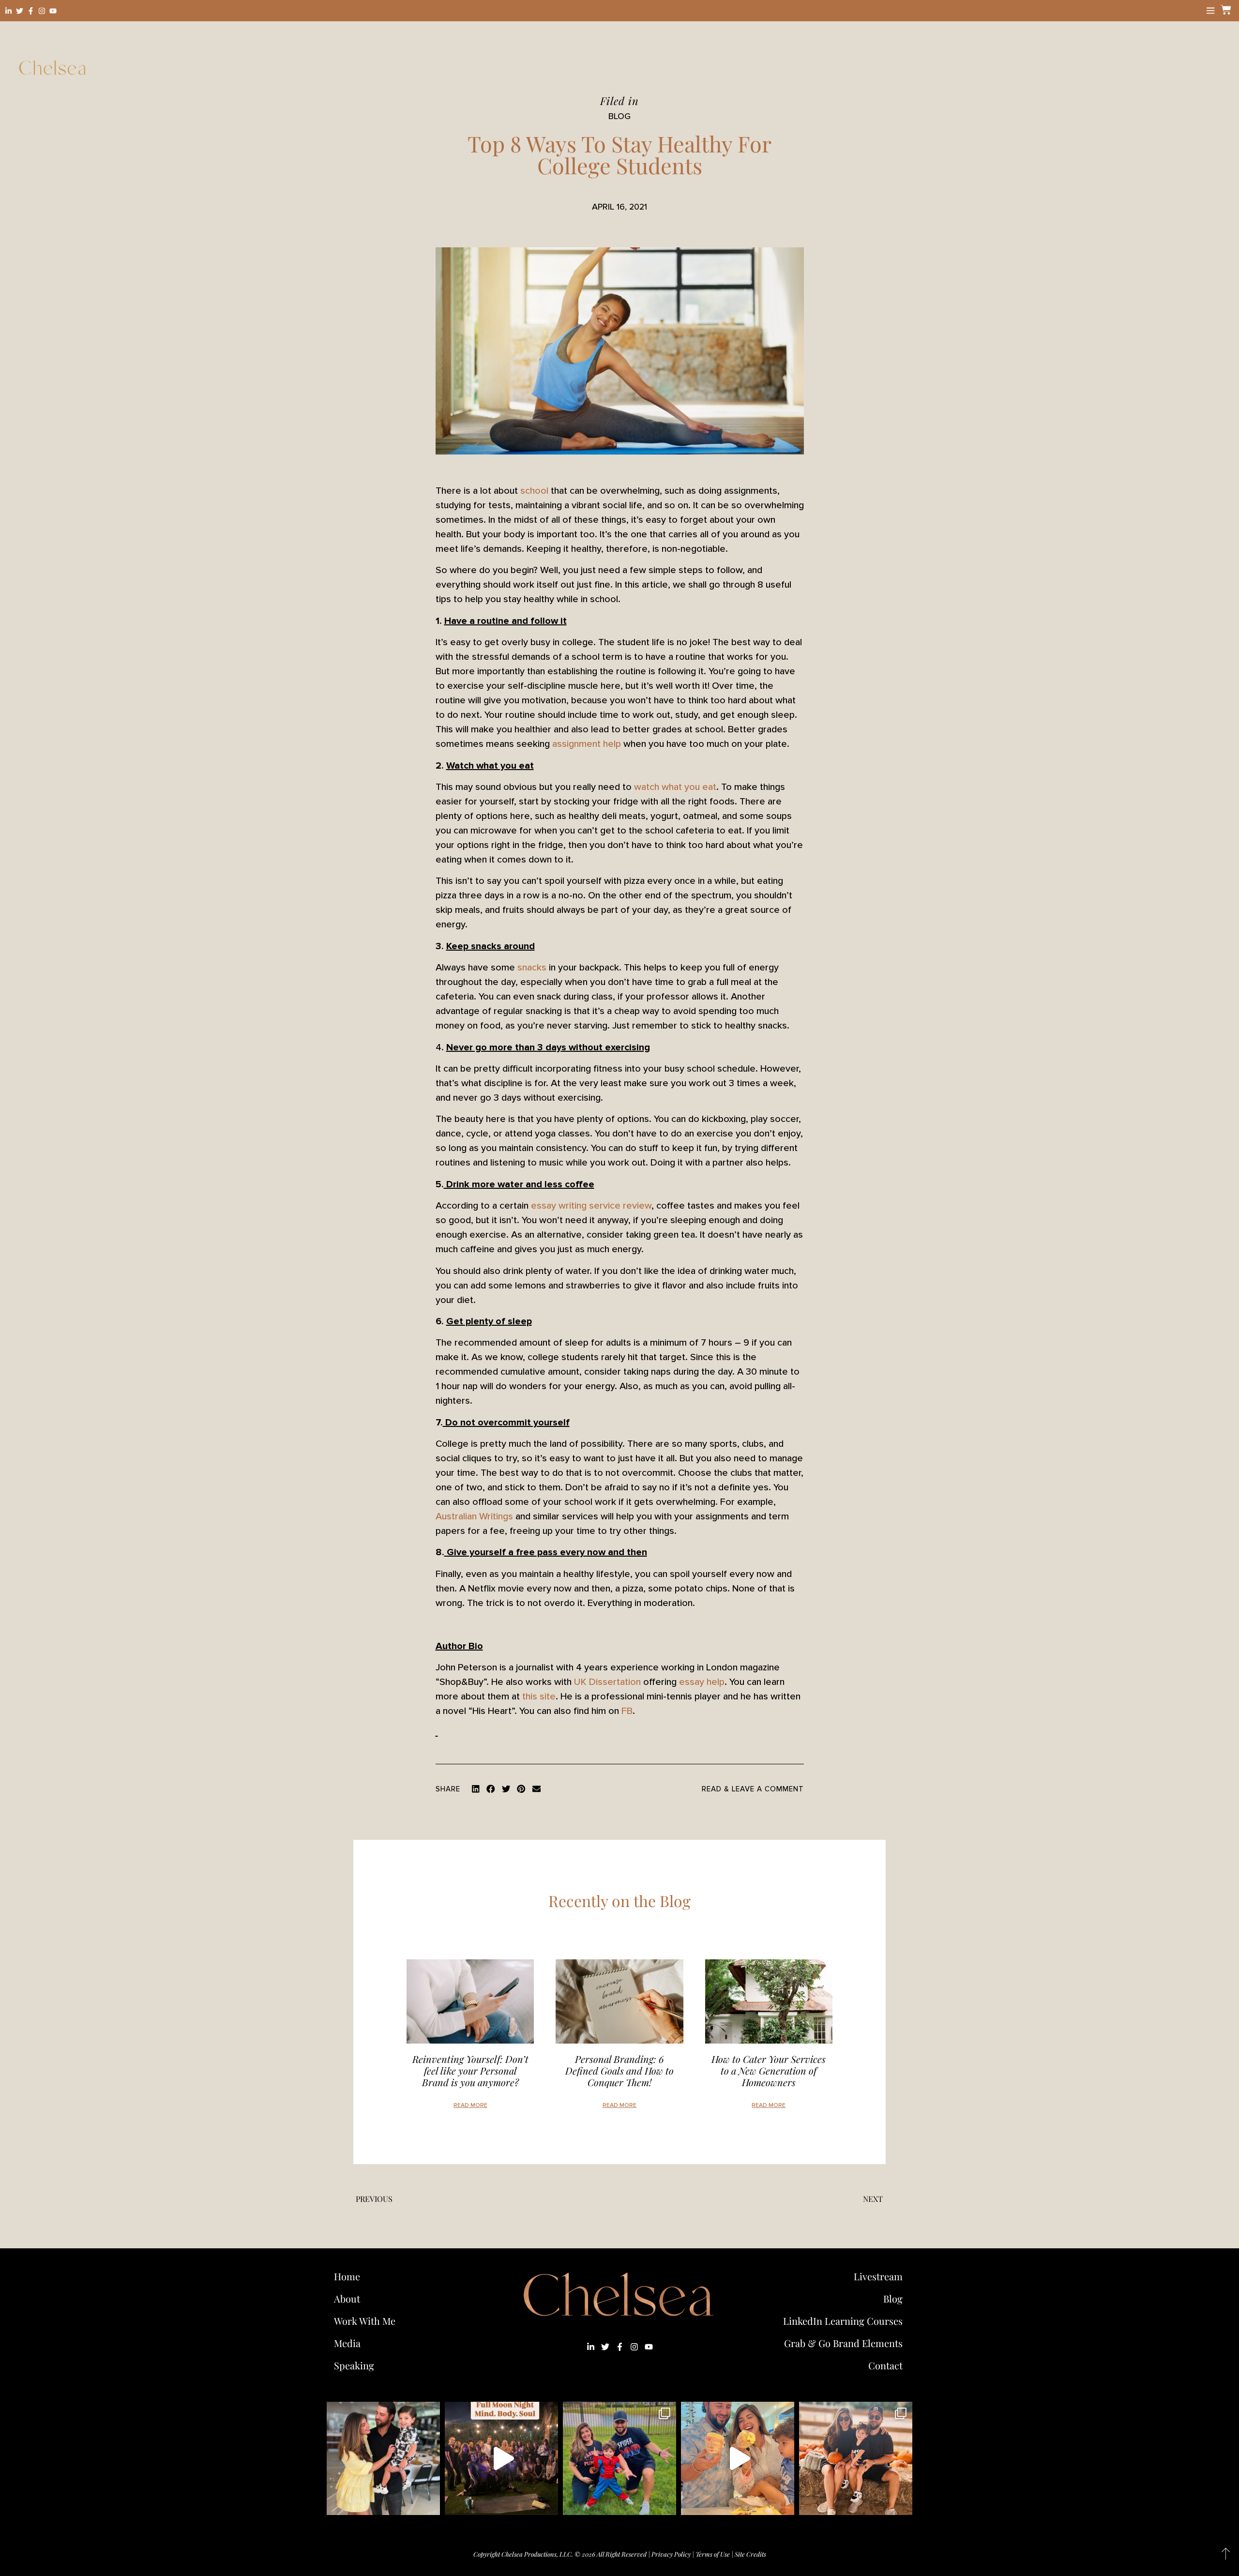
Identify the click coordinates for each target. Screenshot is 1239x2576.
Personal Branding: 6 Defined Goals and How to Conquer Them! (619, 2070)
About (347, 2298)
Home (347, 2276)
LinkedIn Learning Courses (843, 2321)
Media (347, 2343)
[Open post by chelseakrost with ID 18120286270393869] (619, 2458)
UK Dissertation (607, 1682)
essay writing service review (591, 1206)
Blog (893, 2298)
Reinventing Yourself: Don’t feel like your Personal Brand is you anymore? (470, 2070)
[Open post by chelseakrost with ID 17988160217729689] (738, 2458)
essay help (702, 1682)
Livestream (878, 2276)
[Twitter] (20, 11)
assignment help (587, 744)
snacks (532, 968)
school (534, 491)
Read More (470, 2105)
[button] (476, 1789)
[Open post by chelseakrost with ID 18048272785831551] (856, 2458)
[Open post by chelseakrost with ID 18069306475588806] (383, 2458)
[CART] (1224, 10)
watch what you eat (675, 787)
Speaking (354, 2365)
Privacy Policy (671, 2554)
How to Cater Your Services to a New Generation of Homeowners (769, 2070)
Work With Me (365, 2321)
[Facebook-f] (31, 11)
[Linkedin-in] (8, 11)
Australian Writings (474, 1516)
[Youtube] (53, 11)
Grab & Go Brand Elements (843, 2343)
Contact (885, 2365)
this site (539, 1697)
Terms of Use (713, 2554)
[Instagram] (42, 11)
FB (627, 1711)
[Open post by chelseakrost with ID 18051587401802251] (501, 2458)
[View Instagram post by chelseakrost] (430, 2503)
